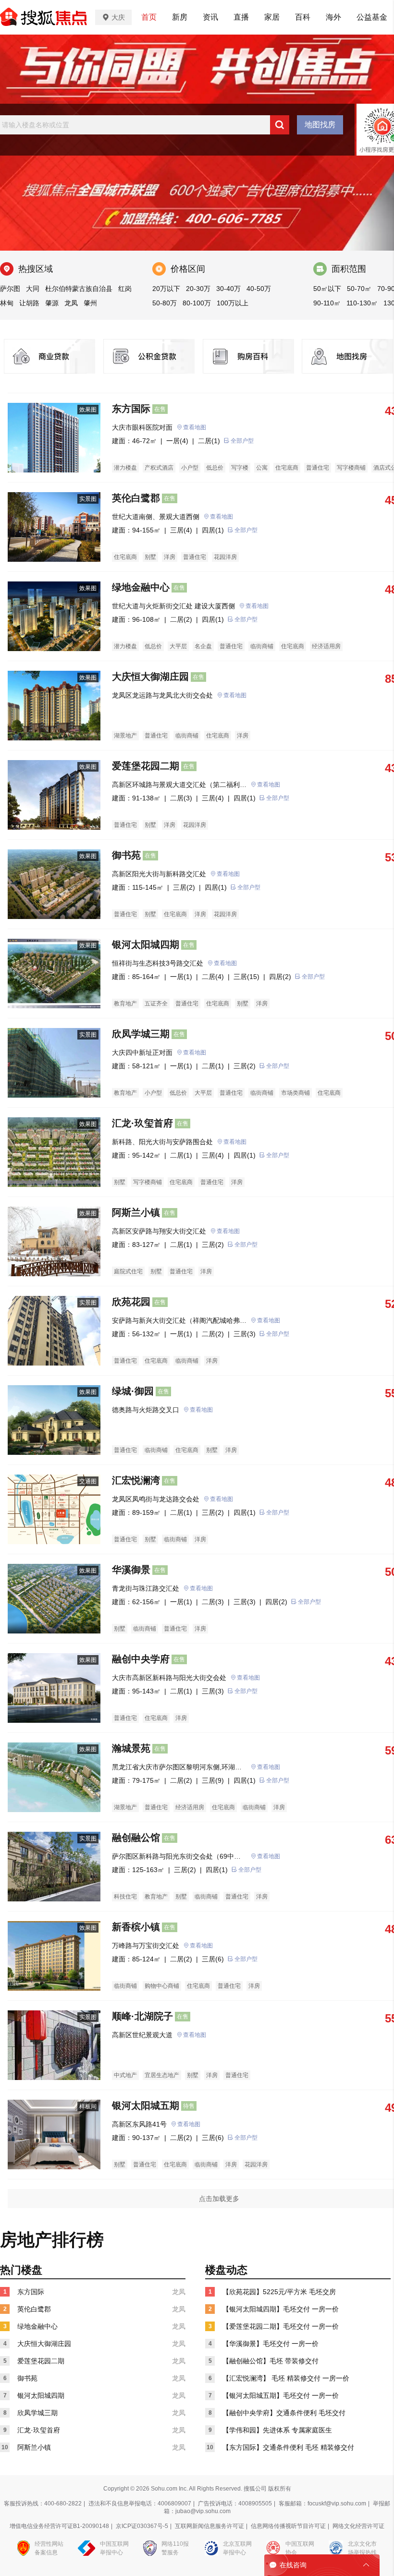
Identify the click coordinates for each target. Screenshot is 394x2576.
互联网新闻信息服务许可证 (209, 2526)
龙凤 (71, 303)
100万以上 (233, 303)
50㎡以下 (327, 289)
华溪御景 (131, 1570)
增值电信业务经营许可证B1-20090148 (59, 2526)
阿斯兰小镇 (136, 1212)
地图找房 (320, 125)
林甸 (7, 303)
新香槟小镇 (136, 1927)
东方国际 (131, 409)
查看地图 (195, 427)
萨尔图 (10, 289)
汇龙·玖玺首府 (142, 1123)
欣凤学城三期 (141, 1034)
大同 (33, 289)
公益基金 (372, 17)
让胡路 (29, 303)
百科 (303, 17)
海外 (333, 17)
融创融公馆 (136, 1838)
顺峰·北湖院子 (142, 2016)
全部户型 (242, 441)
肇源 (52, 303)
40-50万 (259, 289)
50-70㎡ (359, 289)
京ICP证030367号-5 (142, 2526)
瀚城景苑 (131, 1748)
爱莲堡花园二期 (146, 766)
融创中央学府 (141, 1659)
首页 (149, 17)
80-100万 (197, 303)
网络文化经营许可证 (358, 2526)
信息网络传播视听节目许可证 (288, 2526)
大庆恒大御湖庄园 (150, 677)
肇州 (90, 303)
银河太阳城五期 (146, 2105)
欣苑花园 (131, 1302)
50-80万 (165, 303)
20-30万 (198, 289)
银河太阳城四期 (146, 944)
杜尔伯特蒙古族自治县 (79, 289)
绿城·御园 (133, 1391)
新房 (180, 17)
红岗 (125, 289)
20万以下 (166, 289)
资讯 (210, 17)
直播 (241, 17)
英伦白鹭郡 (136, 498)
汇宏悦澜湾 (136, 1480)
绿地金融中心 (141, 587)
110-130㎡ (362, 303)
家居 (272, 17)
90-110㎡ (327, 303)
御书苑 (126, 855)
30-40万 (228, 289)
